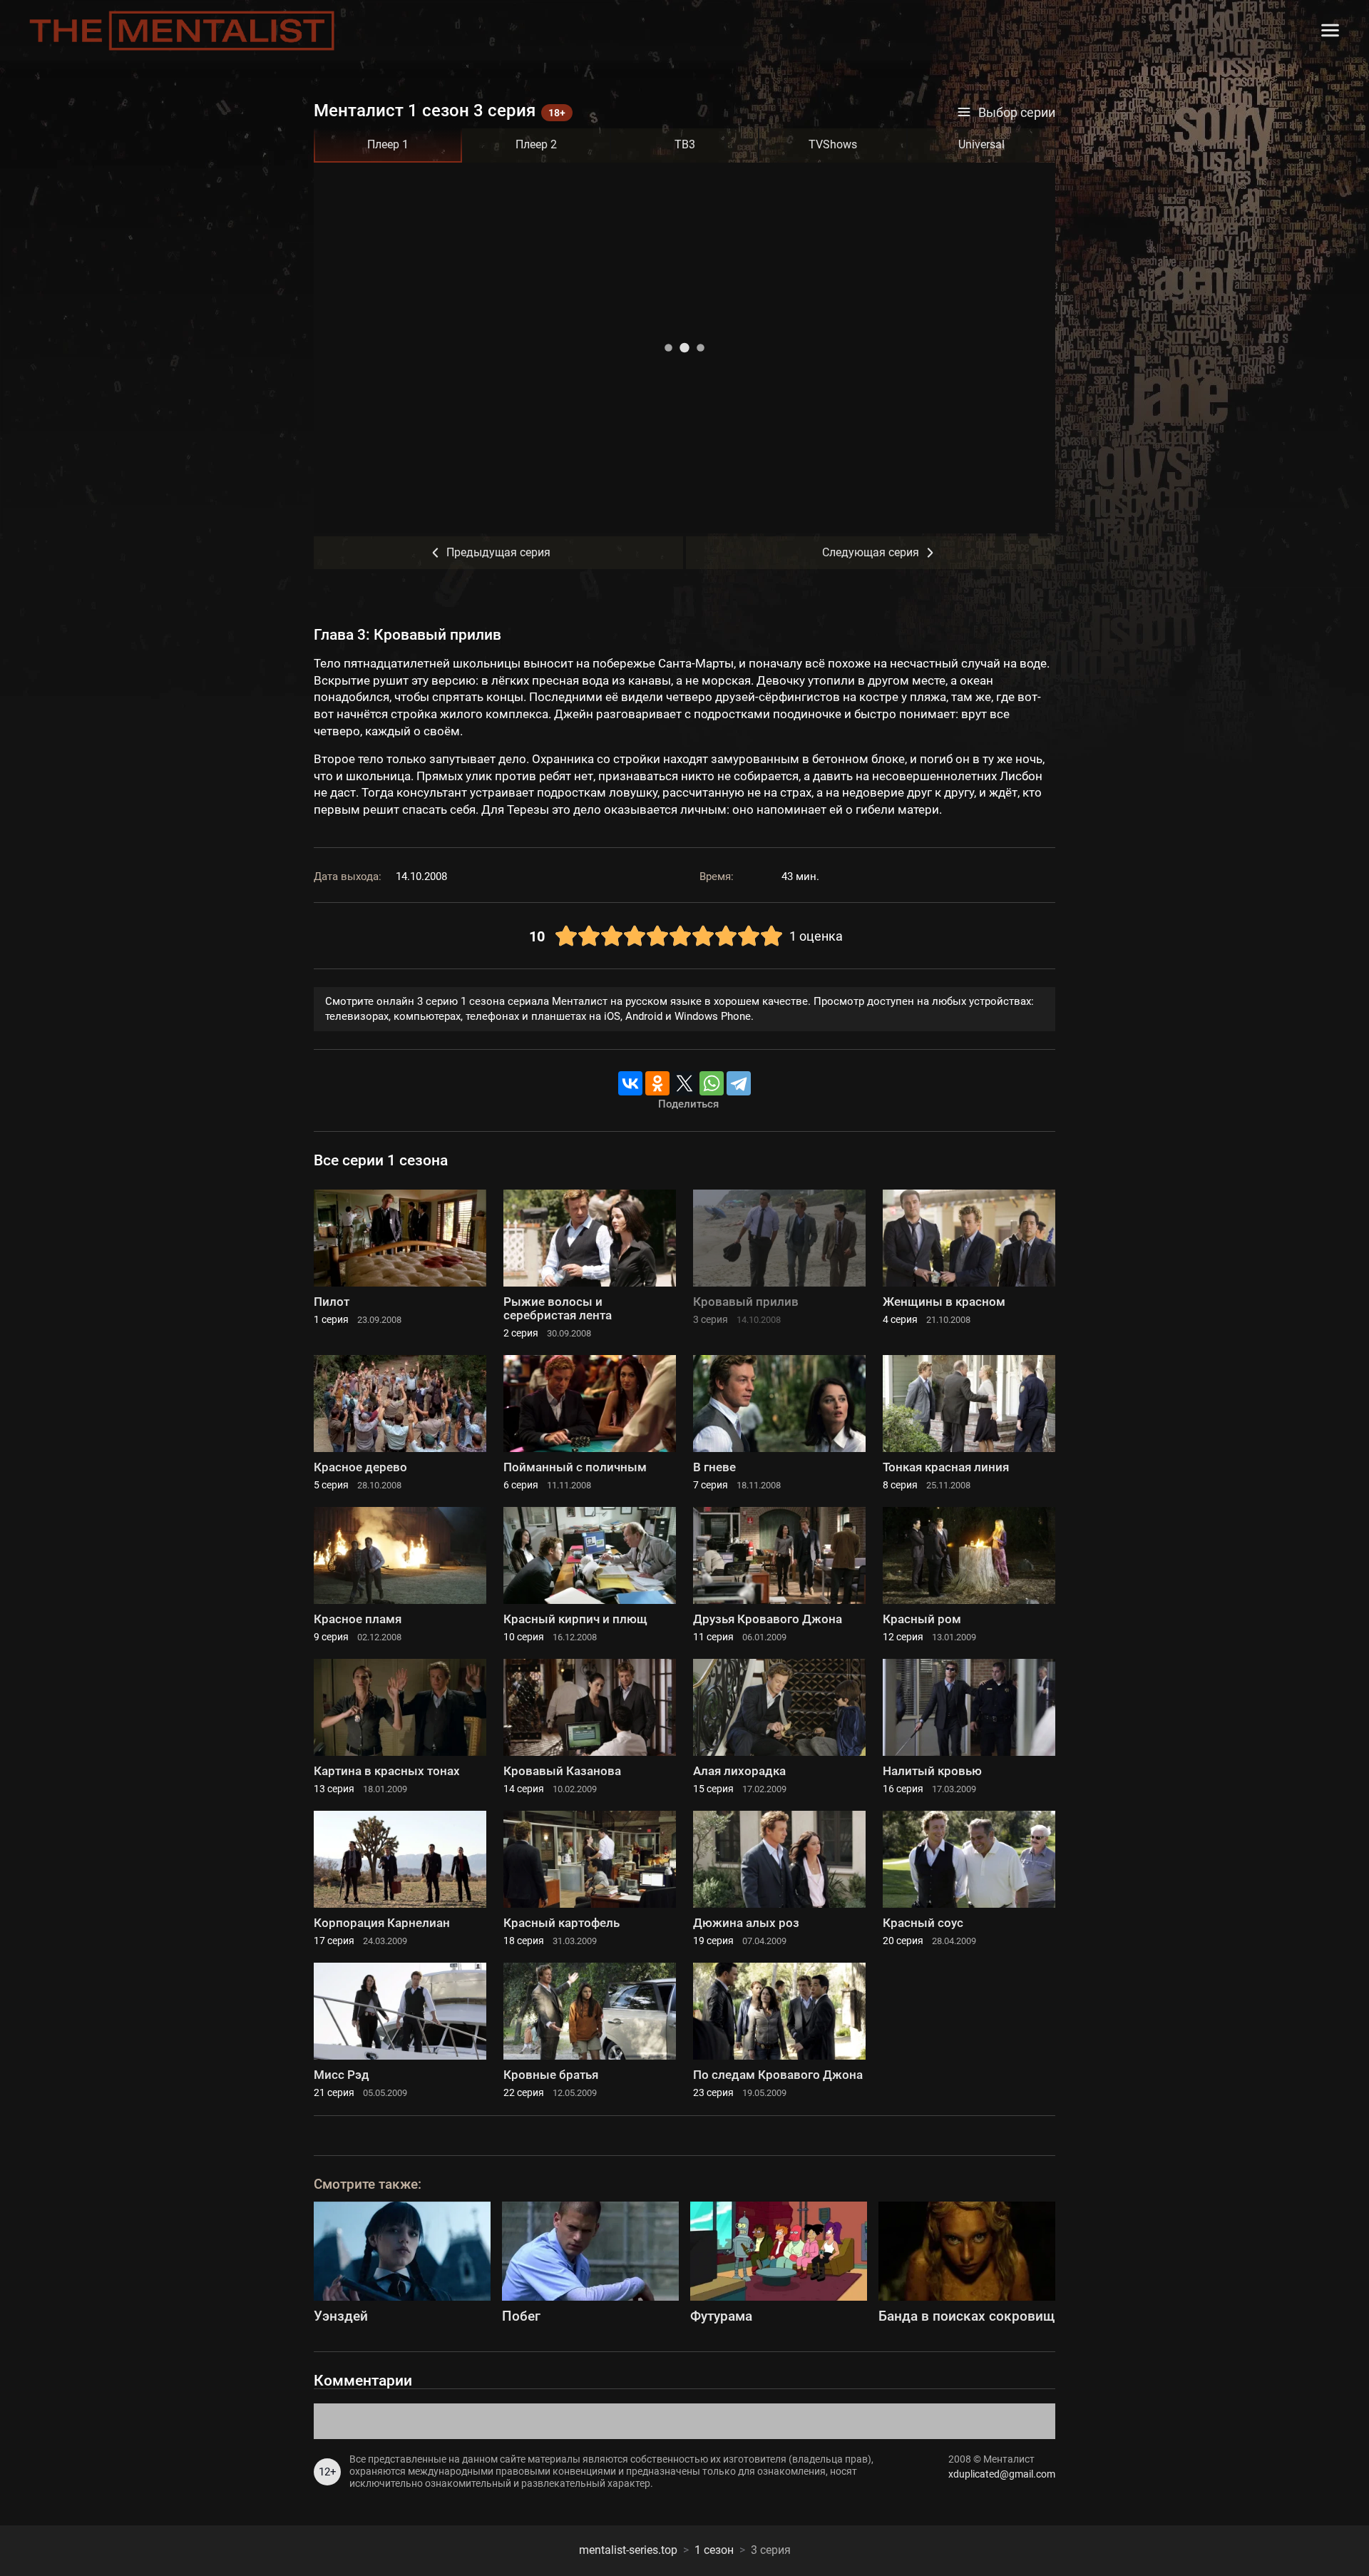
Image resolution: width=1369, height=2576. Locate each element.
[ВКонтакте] (630, 1083)
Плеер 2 (536, 144)
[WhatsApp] (712, 1083)
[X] (684, 1083)
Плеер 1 (388, 144)
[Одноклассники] (657, 1083)
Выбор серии (1017, 113)
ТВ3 (685, 144)
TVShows (833, 144)
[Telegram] (739, 1083)
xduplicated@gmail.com (1002, 2474)
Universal (981, 144)
